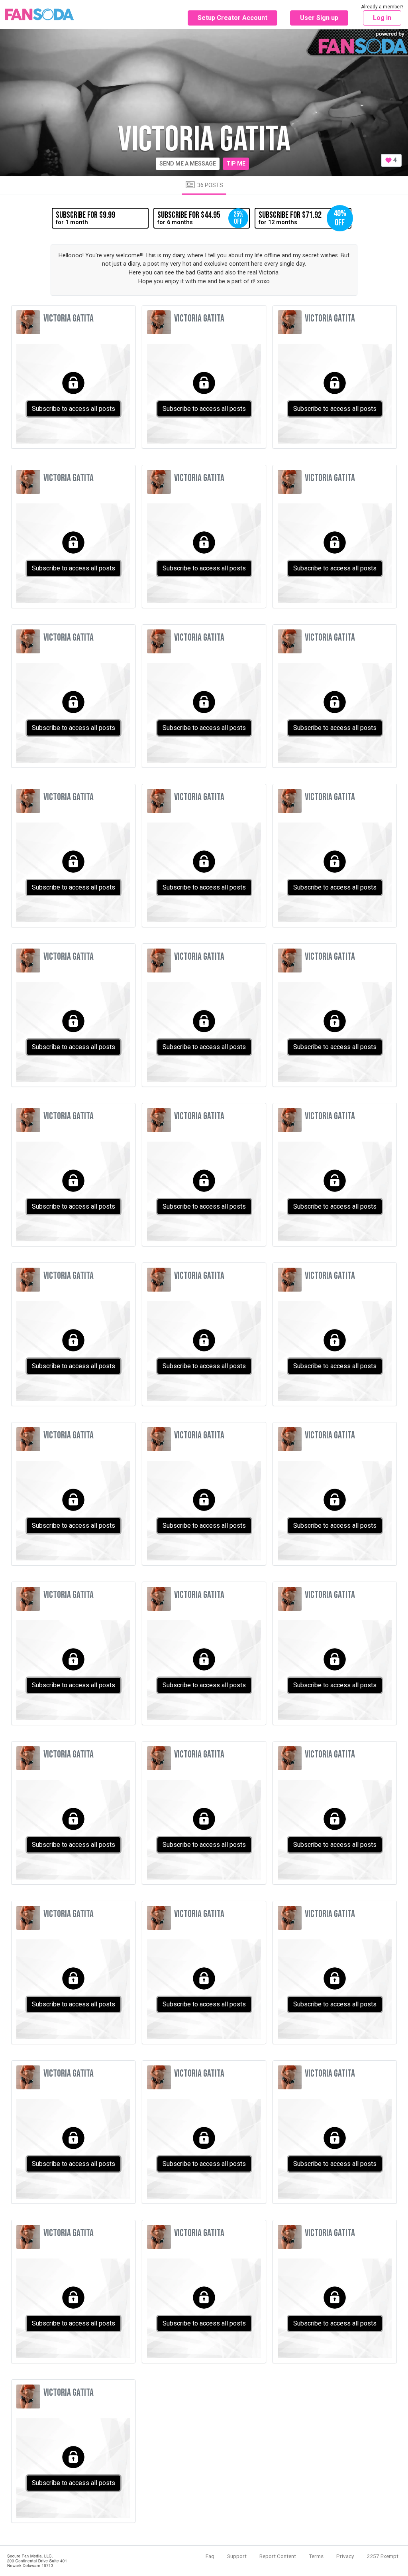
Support (237, 2556)
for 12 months (302, 218)
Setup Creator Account (232, 18)
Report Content (278, 2556)
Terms (316, 2556)
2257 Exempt (382, 2556)
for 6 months (200, 218)
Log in (382, 18)
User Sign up (319, 18)
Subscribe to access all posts (74, 409)
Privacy (345, 2556)
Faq (210, 2556)
